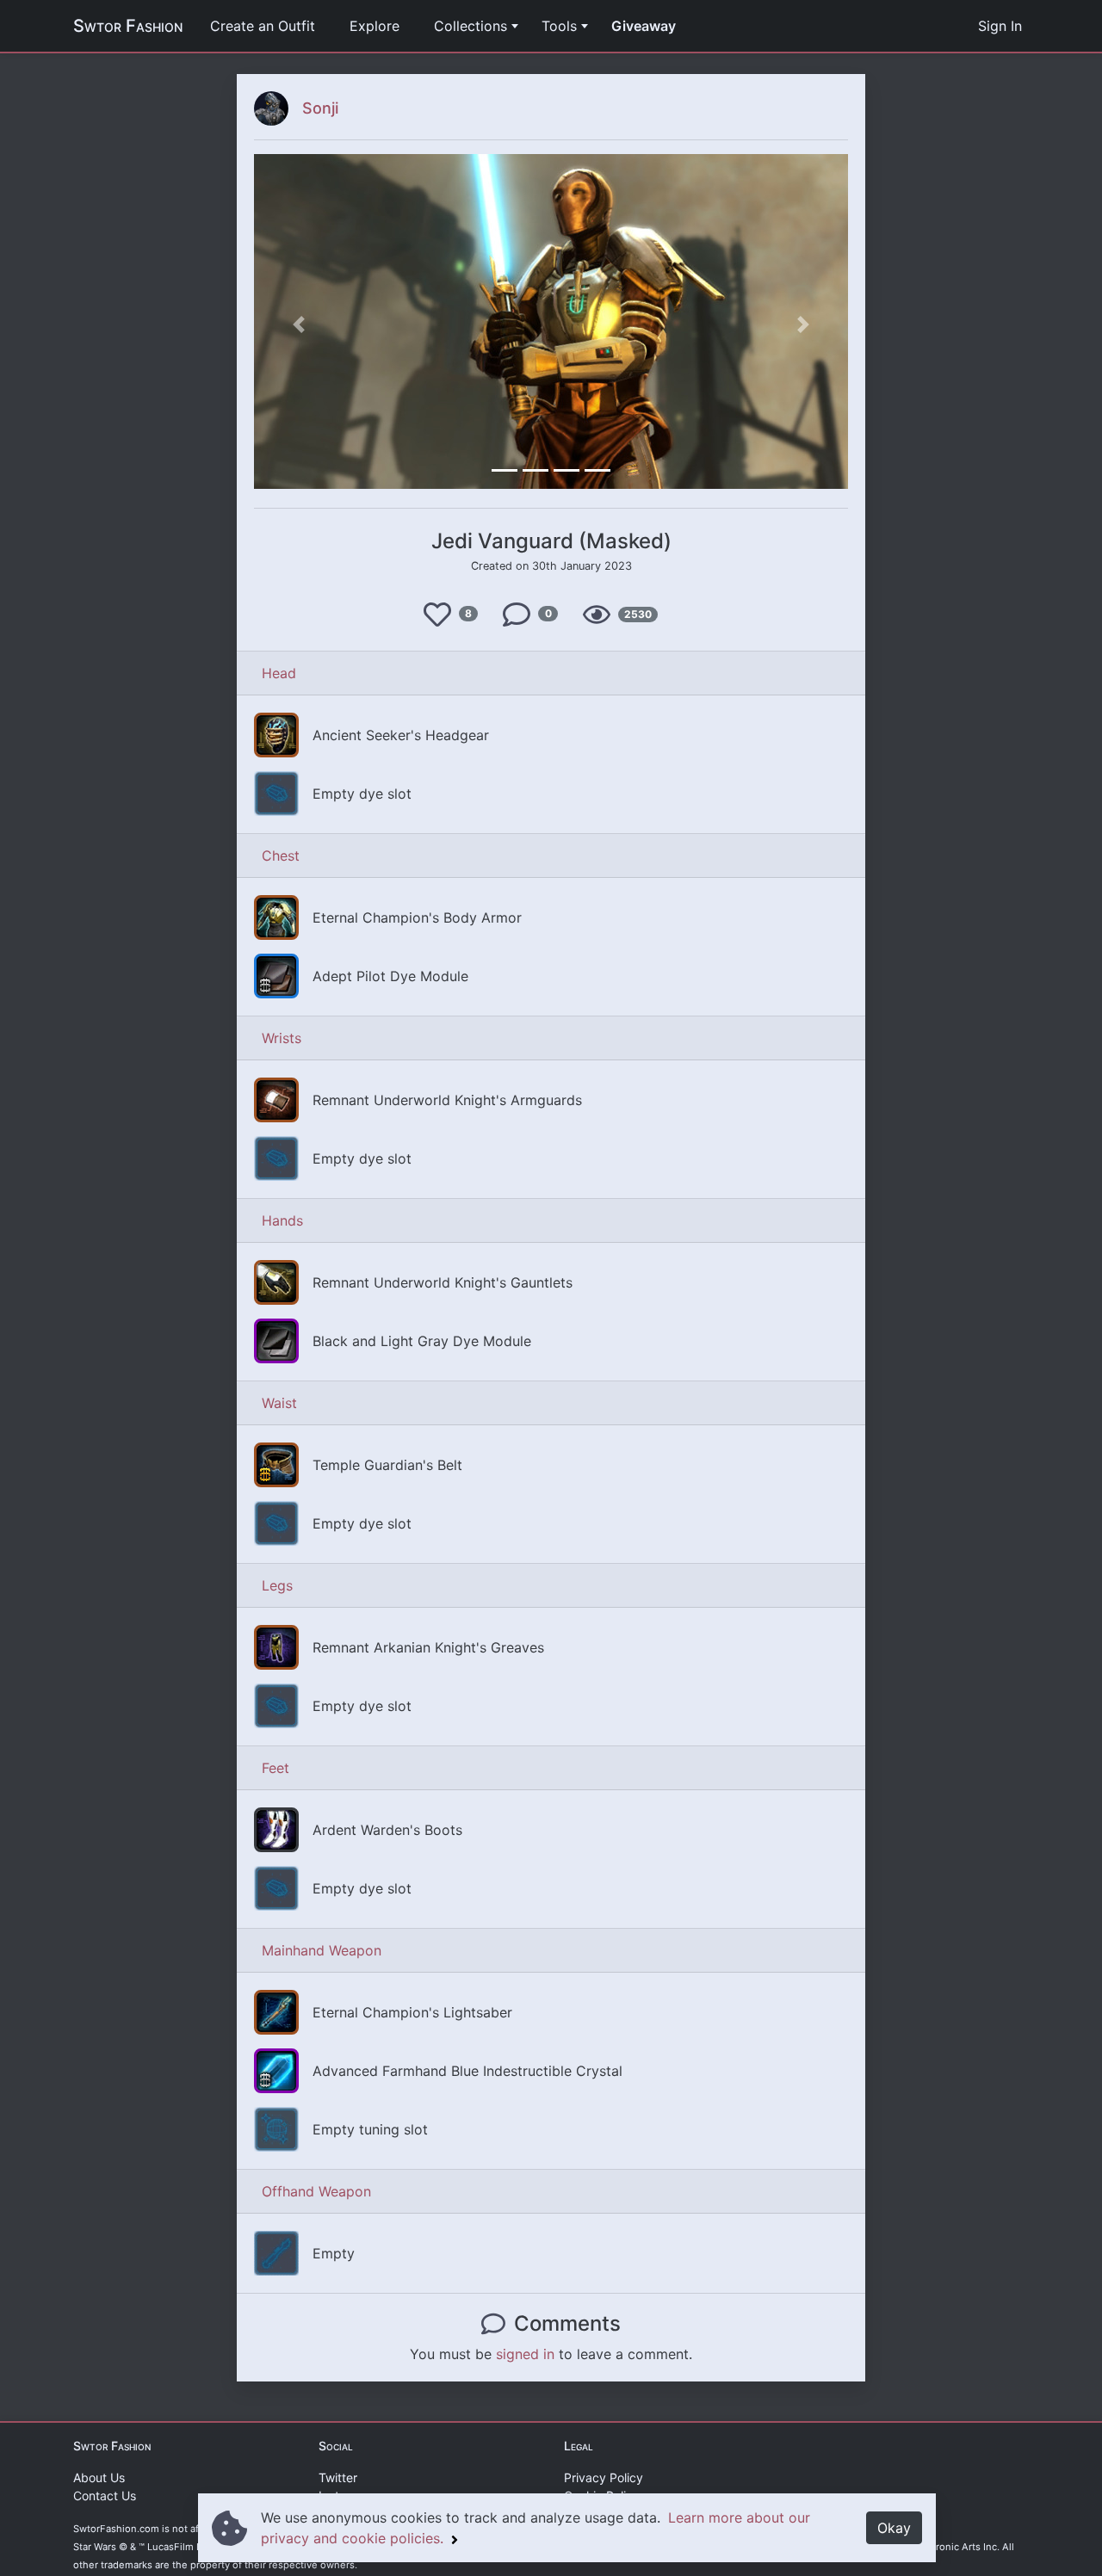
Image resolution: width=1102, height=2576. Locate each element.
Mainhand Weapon (322, 1950)
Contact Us (105, 2496)
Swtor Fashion (128, 26)
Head (279, 673)
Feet (275, 1768)
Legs (277, 1585)
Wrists (282, 1038)
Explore (375, 26)
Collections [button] (471, 26)
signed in (525, 2354)
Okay (894, 2528)
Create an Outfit (263, 26)
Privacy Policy (604, 2477)
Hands (282, 1220)
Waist (279, 1403)
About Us (99, 2477)
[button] (299, 324)
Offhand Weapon (316, 2191)
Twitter (338, 2477)
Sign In (1000, 26)
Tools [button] (559, 26)
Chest (281, 856)
